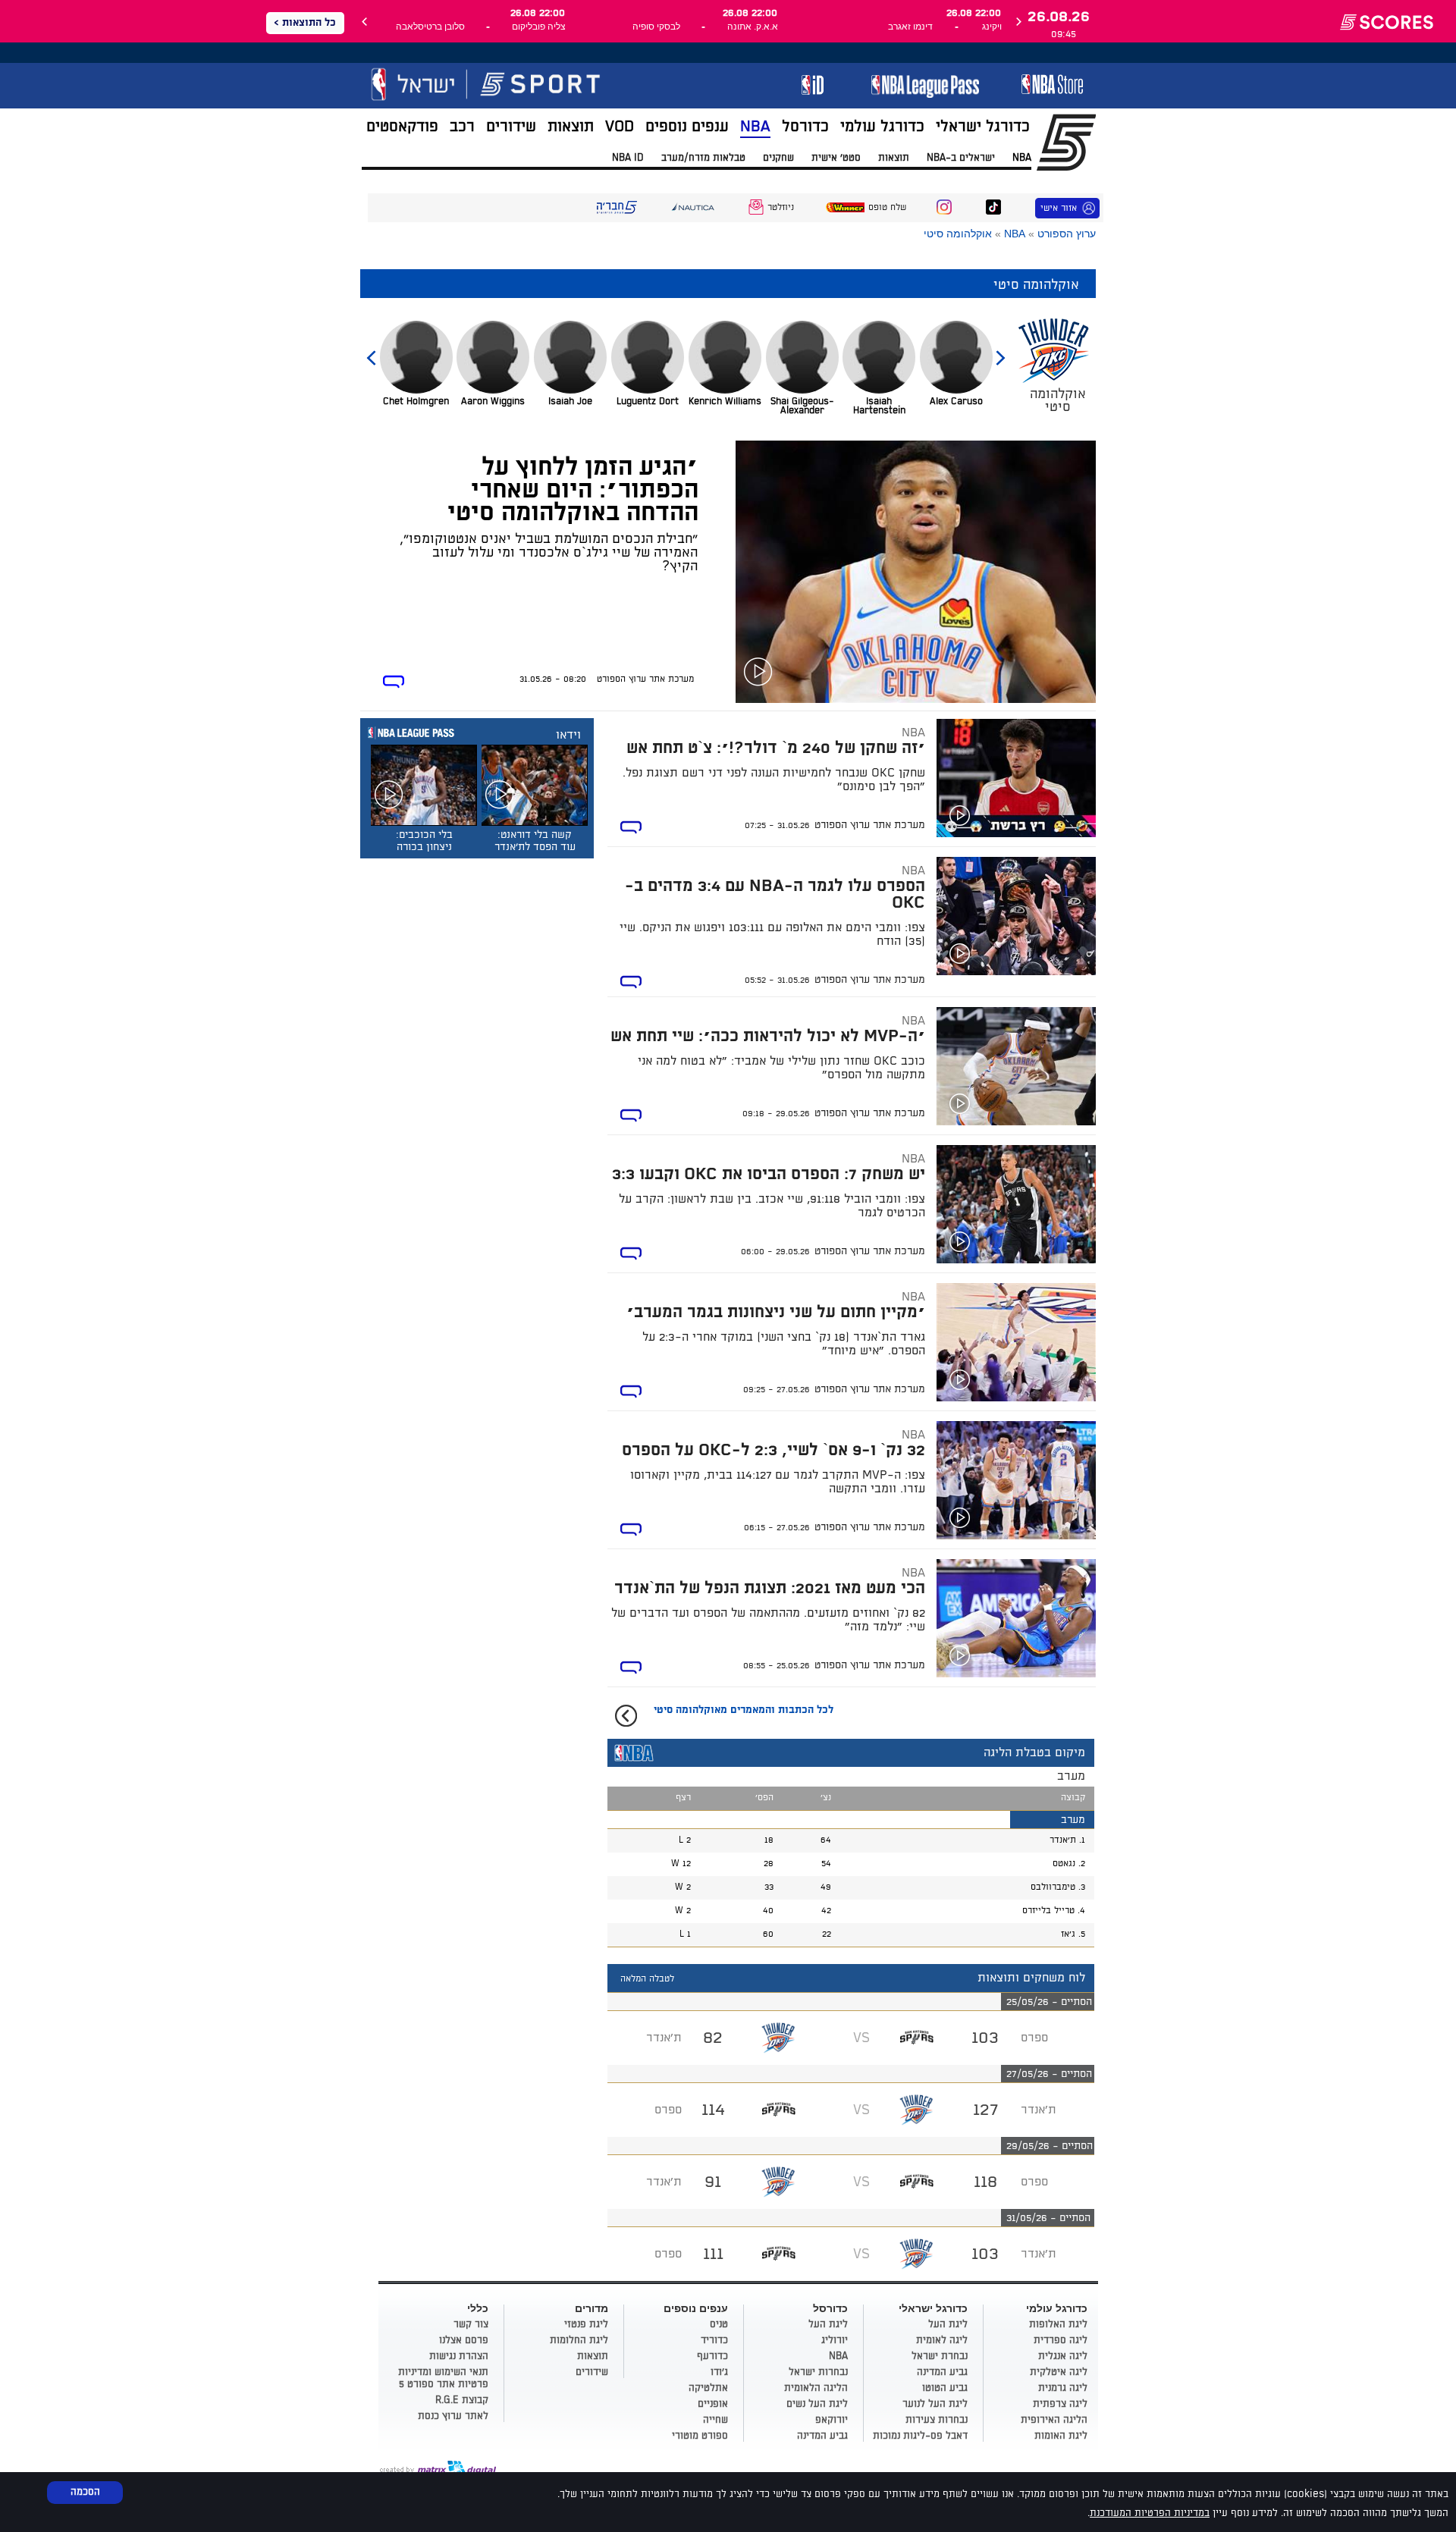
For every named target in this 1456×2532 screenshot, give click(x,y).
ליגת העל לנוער (935, 2404)
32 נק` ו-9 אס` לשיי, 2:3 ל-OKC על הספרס (773, 1450)
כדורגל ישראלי (983, 127)
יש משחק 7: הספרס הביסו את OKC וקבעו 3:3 (769, 1174)
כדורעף (712, 2356)
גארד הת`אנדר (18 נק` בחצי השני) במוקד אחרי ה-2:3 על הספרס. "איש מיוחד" (784, 1344)
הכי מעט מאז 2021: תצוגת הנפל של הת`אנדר (770, 1588)
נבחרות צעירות (937, 2420)
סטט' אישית (836, 158)
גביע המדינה (942, 2372)
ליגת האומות (1061, 2436)
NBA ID (628, 158)
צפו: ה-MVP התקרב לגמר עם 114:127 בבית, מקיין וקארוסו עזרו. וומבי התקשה (778, 1482)
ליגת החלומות (579, 2340)
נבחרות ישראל (818, 2372)
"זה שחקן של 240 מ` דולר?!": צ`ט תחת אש (776, 748)
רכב (462, 127)
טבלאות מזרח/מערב (703, 158)
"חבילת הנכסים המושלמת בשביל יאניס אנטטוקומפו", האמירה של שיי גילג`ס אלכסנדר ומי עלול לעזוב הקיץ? (549, 552)
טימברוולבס (1053, 1887)
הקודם (1000, 351)
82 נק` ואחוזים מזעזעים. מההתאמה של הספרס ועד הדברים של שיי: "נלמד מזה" (768, 1620)
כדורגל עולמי (882, 127)
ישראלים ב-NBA (961, 158)
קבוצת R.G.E (462, 2400)
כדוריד (714, 2340)
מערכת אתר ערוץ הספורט (645, 679)
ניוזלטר (781, 207)
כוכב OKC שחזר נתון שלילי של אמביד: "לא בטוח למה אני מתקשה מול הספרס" (781, 1068)
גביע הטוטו (945, 2388)
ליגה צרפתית (1060, 2404)
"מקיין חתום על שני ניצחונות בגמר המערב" (776, 1312)
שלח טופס (887, 207)
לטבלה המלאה (647, 1979)
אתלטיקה (708, 2388)
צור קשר (471, 2324)
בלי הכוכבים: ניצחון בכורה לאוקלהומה (424, 847)
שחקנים (778, 158)
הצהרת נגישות (459, 2356)
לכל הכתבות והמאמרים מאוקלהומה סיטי (744, 1710)
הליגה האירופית (1054, 2420)
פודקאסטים (402, 127)
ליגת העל (948, 2324)
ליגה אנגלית (1063, 2356)
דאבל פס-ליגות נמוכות (920, 2436)
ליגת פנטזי (586, 2324)
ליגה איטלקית (1059, 2372)
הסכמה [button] (85, 2492)
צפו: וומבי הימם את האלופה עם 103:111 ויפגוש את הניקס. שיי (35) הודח (772, 934)
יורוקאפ (832, 2420)
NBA (755, 127)
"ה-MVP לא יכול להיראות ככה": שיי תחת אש (768, 1036)
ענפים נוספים (687, 127)
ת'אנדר (1063, 1840)
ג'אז (1068, 1934)
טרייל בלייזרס (1048, 1911)
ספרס (1034, 2038)
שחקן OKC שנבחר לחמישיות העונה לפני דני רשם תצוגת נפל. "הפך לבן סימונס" (774, 780)
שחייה (715, 2420)
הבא (372, 351)
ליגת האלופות (1058, 2324)
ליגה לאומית (942, 2340)
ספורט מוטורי (700, 2436)
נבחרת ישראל (940, 2356)
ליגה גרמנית (1063, 2388)
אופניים (713, 2404)
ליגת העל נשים (817, 2404)
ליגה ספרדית (1061, 2340)
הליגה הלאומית (816, 2388)
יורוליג (835, 2340)
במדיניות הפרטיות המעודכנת (1150, 2513)
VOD (620, 127)
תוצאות (571, 127)
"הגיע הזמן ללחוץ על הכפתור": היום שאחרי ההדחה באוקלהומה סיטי (573, 490)
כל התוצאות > (305, 23)
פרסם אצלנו (464, 2340)
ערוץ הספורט (1067, 234)
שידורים (511, 127)
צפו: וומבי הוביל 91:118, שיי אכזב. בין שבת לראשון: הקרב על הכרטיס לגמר (772, 1206)
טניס (719, 2324)
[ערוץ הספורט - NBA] (522, 90)
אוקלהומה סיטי (958, 234)
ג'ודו (719, 2372)
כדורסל (805, 127)
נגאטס (1064, 1864)
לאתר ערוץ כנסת (453, 2416)
